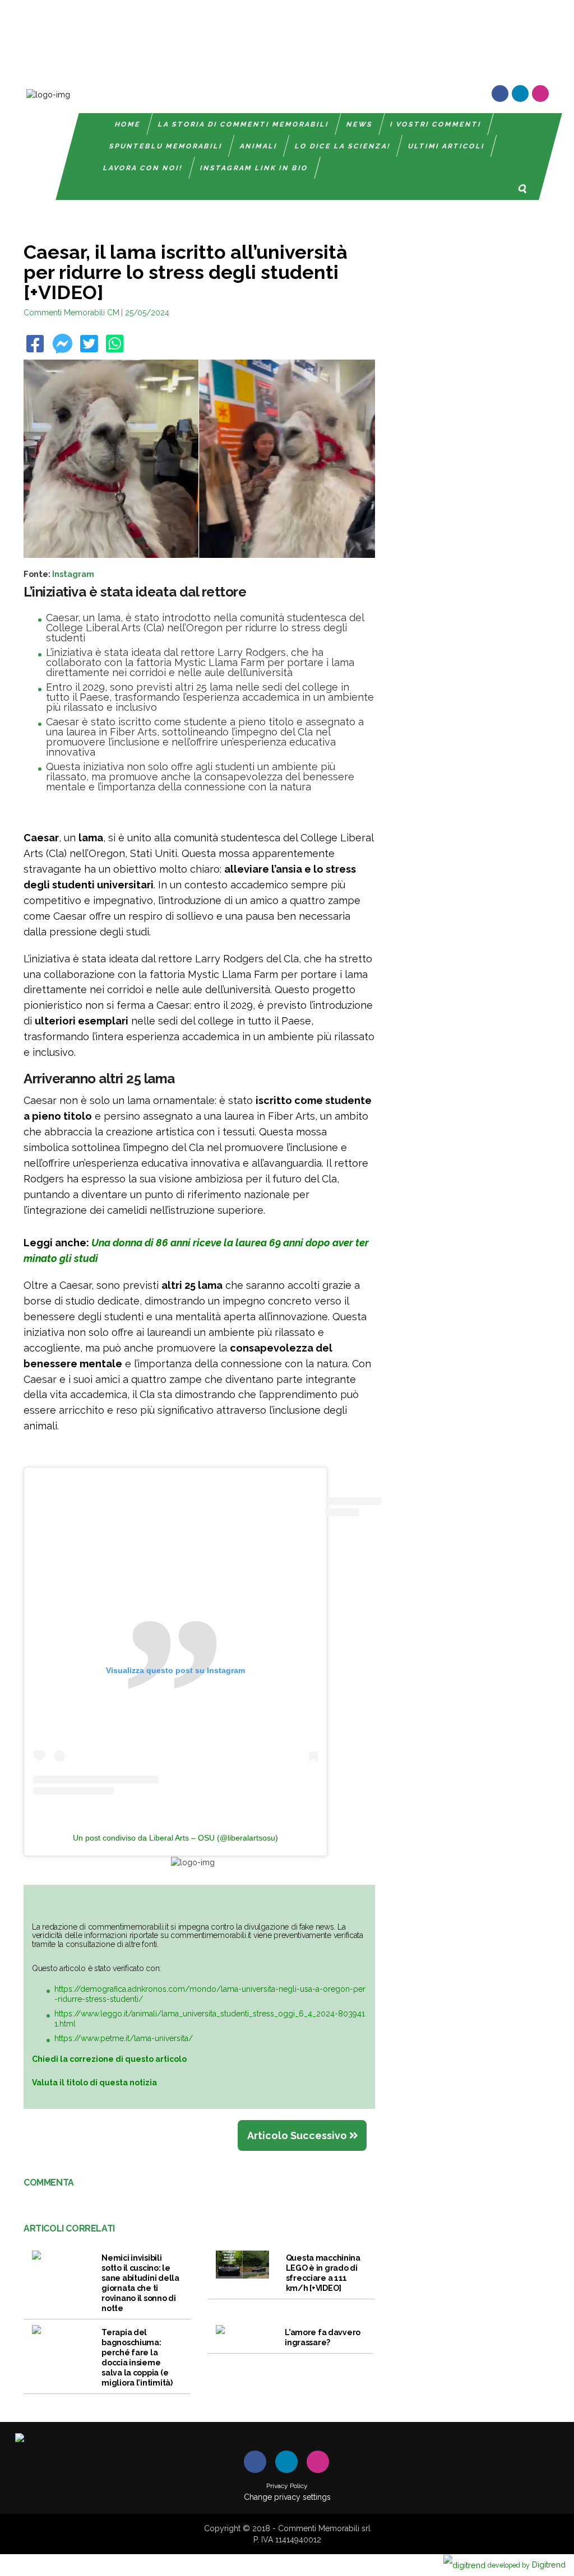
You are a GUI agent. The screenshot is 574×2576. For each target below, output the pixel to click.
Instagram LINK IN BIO (255, 168)
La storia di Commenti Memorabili (244, 124)
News (360, 124)
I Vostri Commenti (436, 124)
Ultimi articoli (446, 146)
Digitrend (527, 2565)
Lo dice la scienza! (343, 146)
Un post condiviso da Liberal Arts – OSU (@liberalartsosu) (175, 1838)
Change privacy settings (287, 2497)
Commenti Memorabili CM (71, 313)
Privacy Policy (287, 2486)
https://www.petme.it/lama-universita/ (124, 2038)
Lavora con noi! (143, 168)
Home (128, 124)
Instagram (73, 574)
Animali (259, 146)
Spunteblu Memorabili (166, 146)
